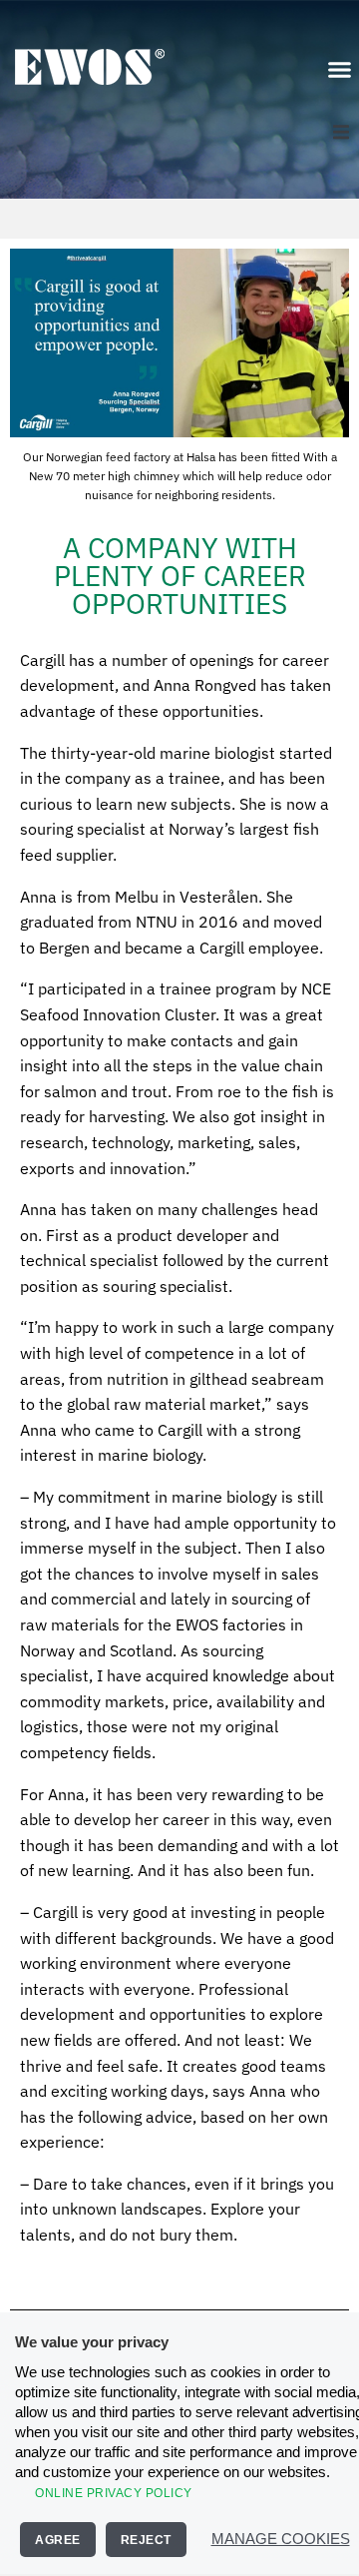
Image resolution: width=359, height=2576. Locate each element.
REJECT (146, 2540)
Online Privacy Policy (114, 2493)
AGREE (58, 2540)
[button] (339, 70)
